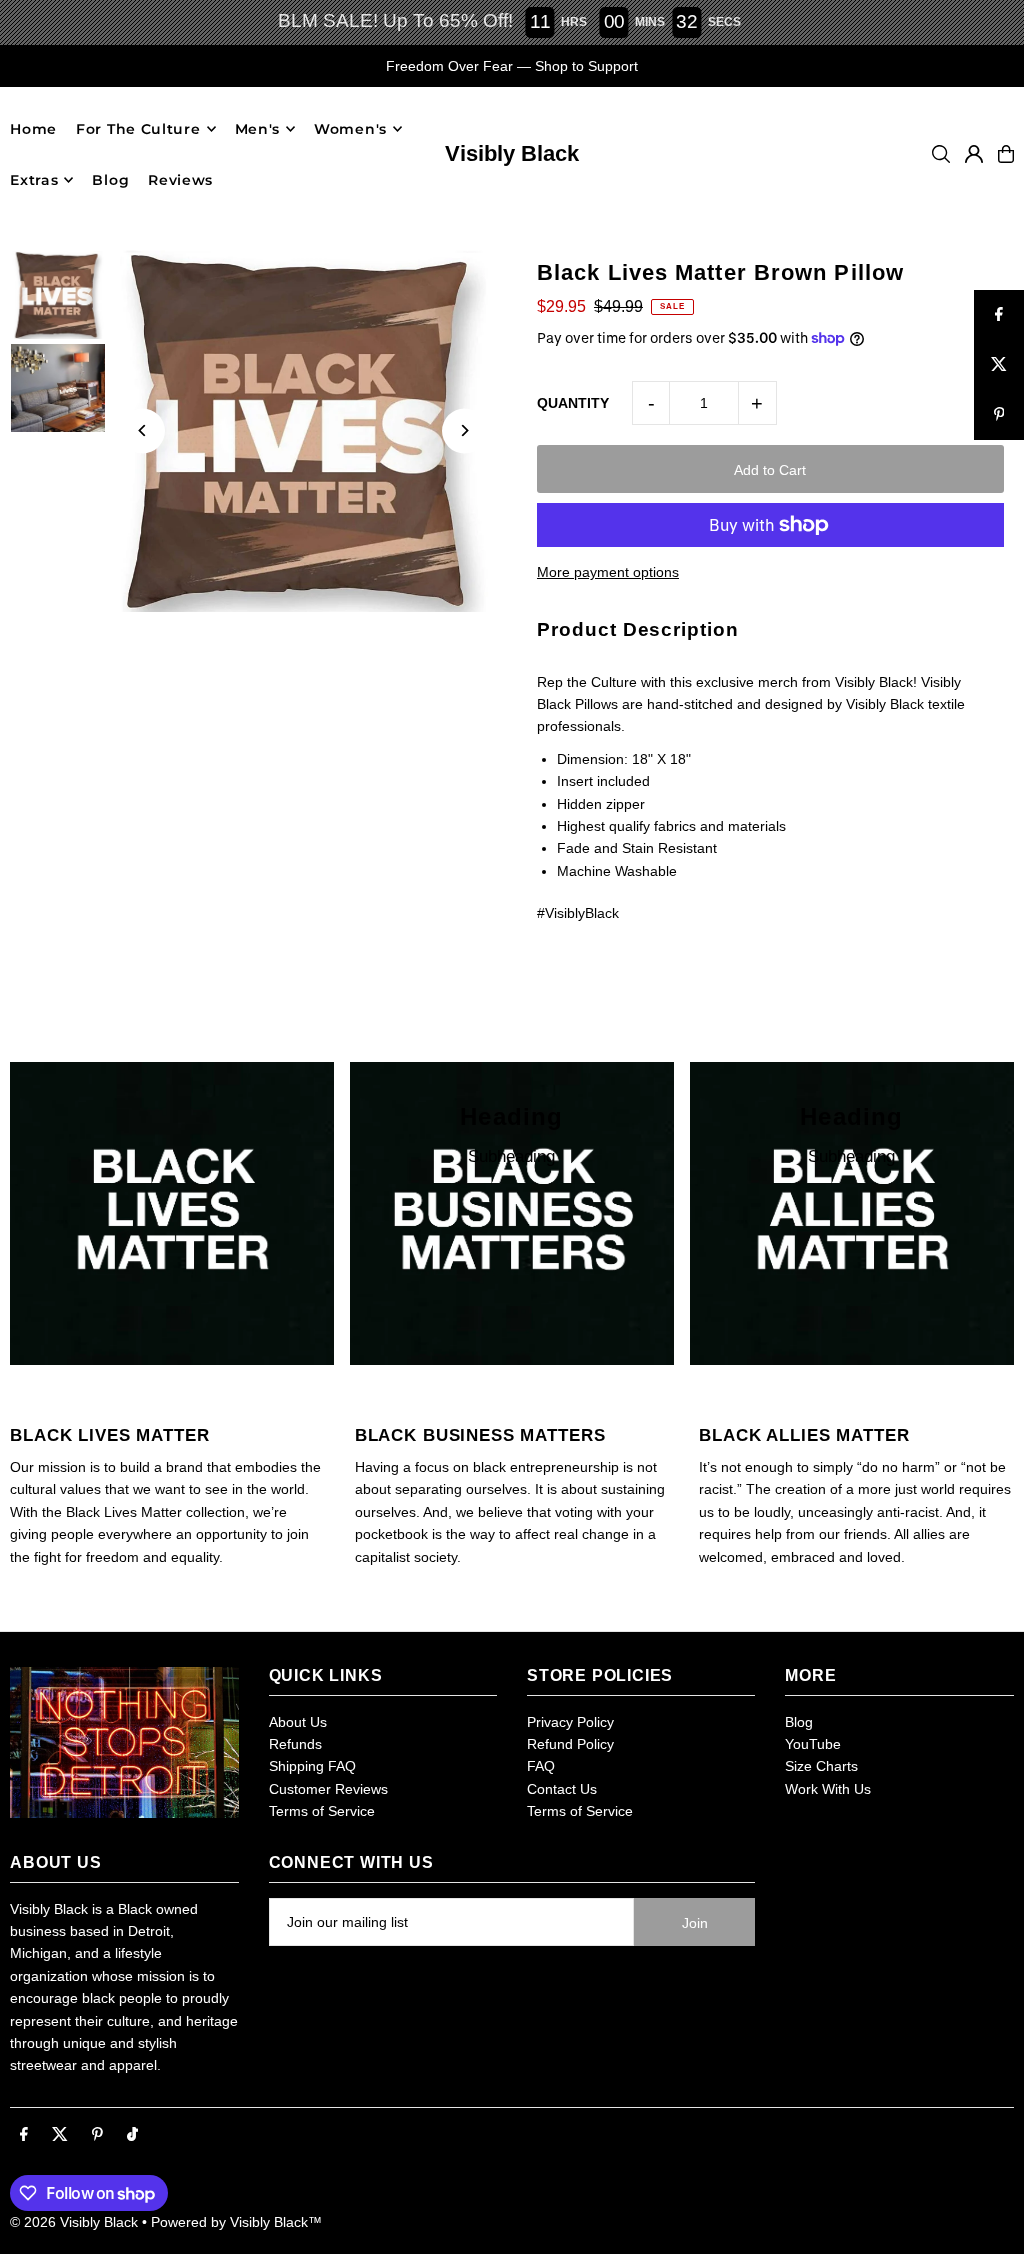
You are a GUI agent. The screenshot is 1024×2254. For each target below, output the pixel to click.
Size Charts (821, 1766)
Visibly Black (512, 153)
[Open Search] (941, 154)
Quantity (573, 403)
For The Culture (138, 129)
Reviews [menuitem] (180, 180)
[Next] (464, 430)
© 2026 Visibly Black (74, 2222)
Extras (34, 180)
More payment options (608, 572)
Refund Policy (570, 1744)
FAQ (541, 1766)
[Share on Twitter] (999, 365)
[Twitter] (60, 2135)
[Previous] (142, 430)
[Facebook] (24, 2135)
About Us (298, 1722)
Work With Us (828, 1789)
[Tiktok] (132, 2135)
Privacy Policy (570, 1722)
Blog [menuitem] (110, 180)
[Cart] (1006, 154)
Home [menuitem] (33, 129)
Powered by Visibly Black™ (236, 2222)
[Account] (974, 154)
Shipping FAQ (312, 1766)
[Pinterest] (97, 2135)
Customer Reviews (328, 1789)
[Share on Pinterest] (999, 415)
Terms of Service (322, 1811)
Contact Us (562, 1789)
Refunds (295, 1744)
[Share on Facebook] (999, 315)
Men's (258, 129)
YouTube (813, 1744)
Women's (350, 129)
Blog (799, 1722)
